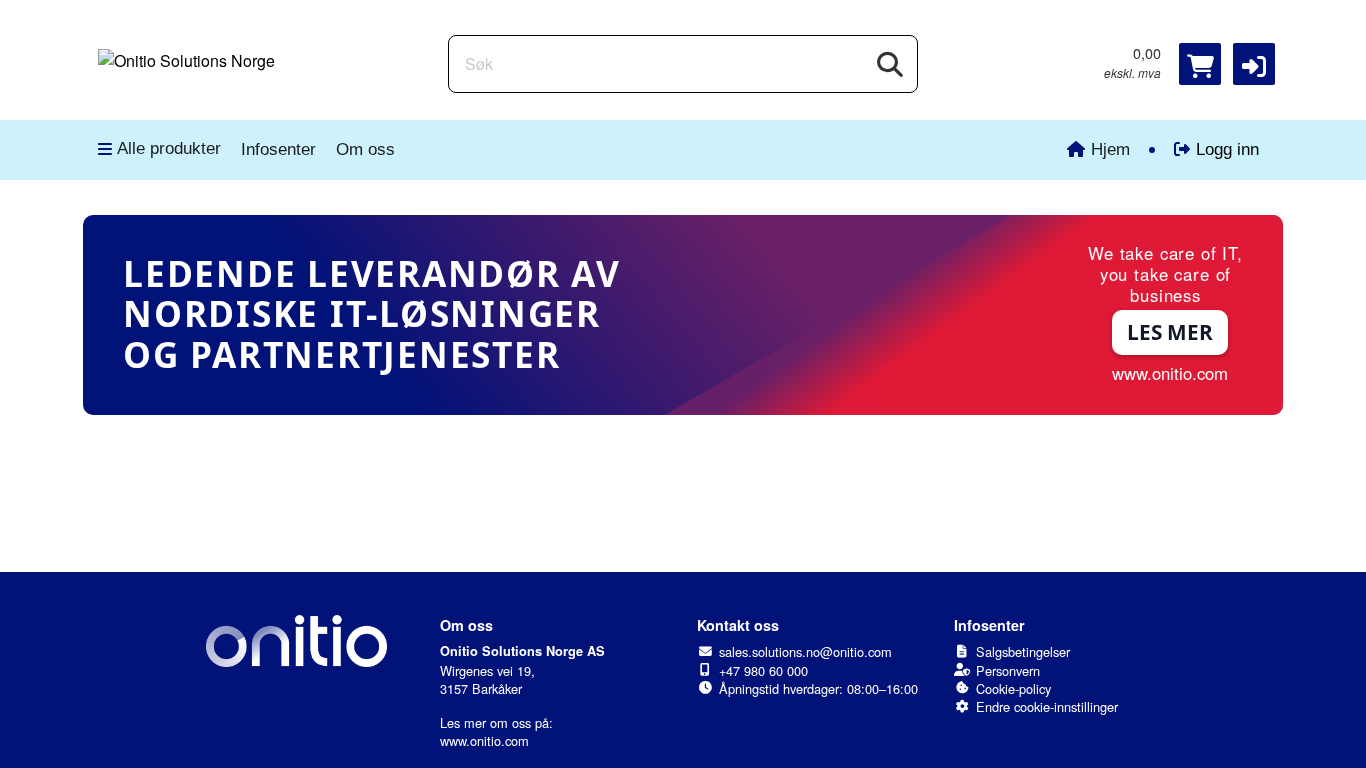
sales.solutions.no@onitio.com (805, 651)
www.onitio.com (484, 740)
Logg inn (1227, 149)
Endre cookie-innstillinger (1047, 706)
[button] (1254, 64)
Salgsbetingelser (1023, 651)
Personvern (1008, 670)
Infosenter (278, 149)
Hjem (1110, 149)
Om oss (365, 149)
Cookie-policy (1013, 688)
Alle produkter (169, 148)
